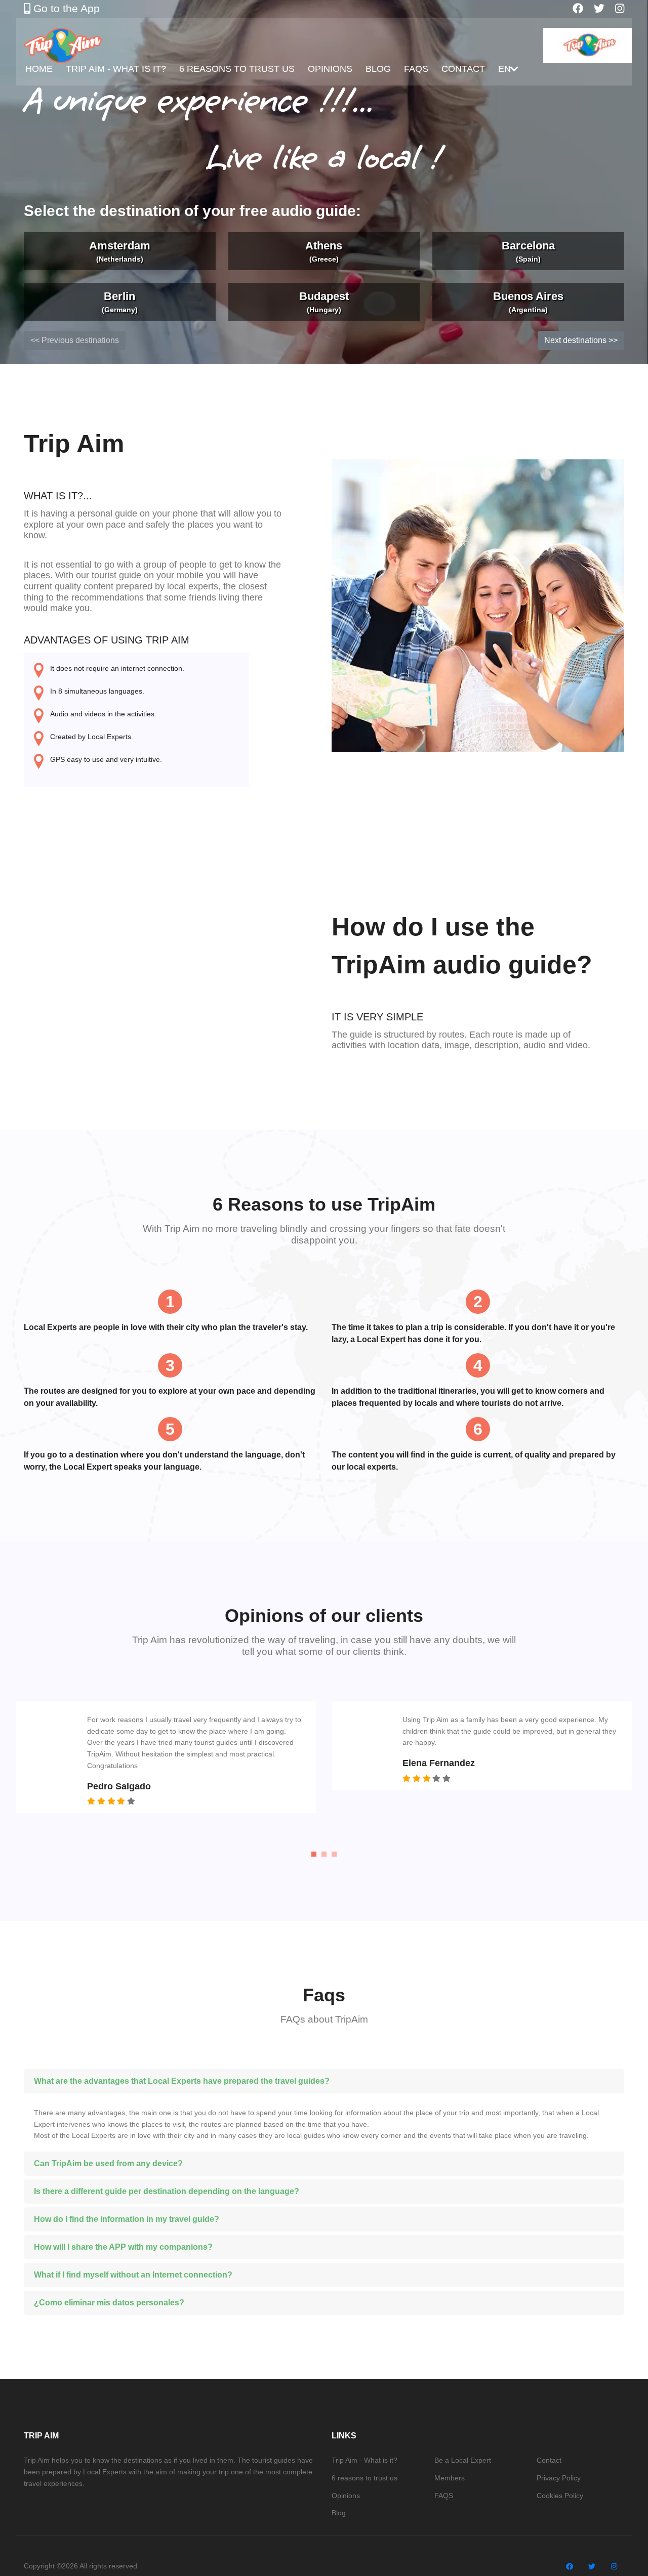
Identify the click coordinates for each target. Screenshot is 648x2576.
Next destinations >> (581, 340)
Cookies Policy (560, 2496)
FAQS (416, 69)
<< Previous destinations (75, 340)
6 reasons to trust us (237, 69)
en (504, 69)
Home (39, 69)
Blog (378, 69)
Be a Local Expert (463, 2460)
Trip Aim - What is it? (116, 69)
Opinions (330, 69)
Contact (463, 69)
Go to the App (65, 8)
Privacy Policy (559, 2478)
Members (450, 2478)
